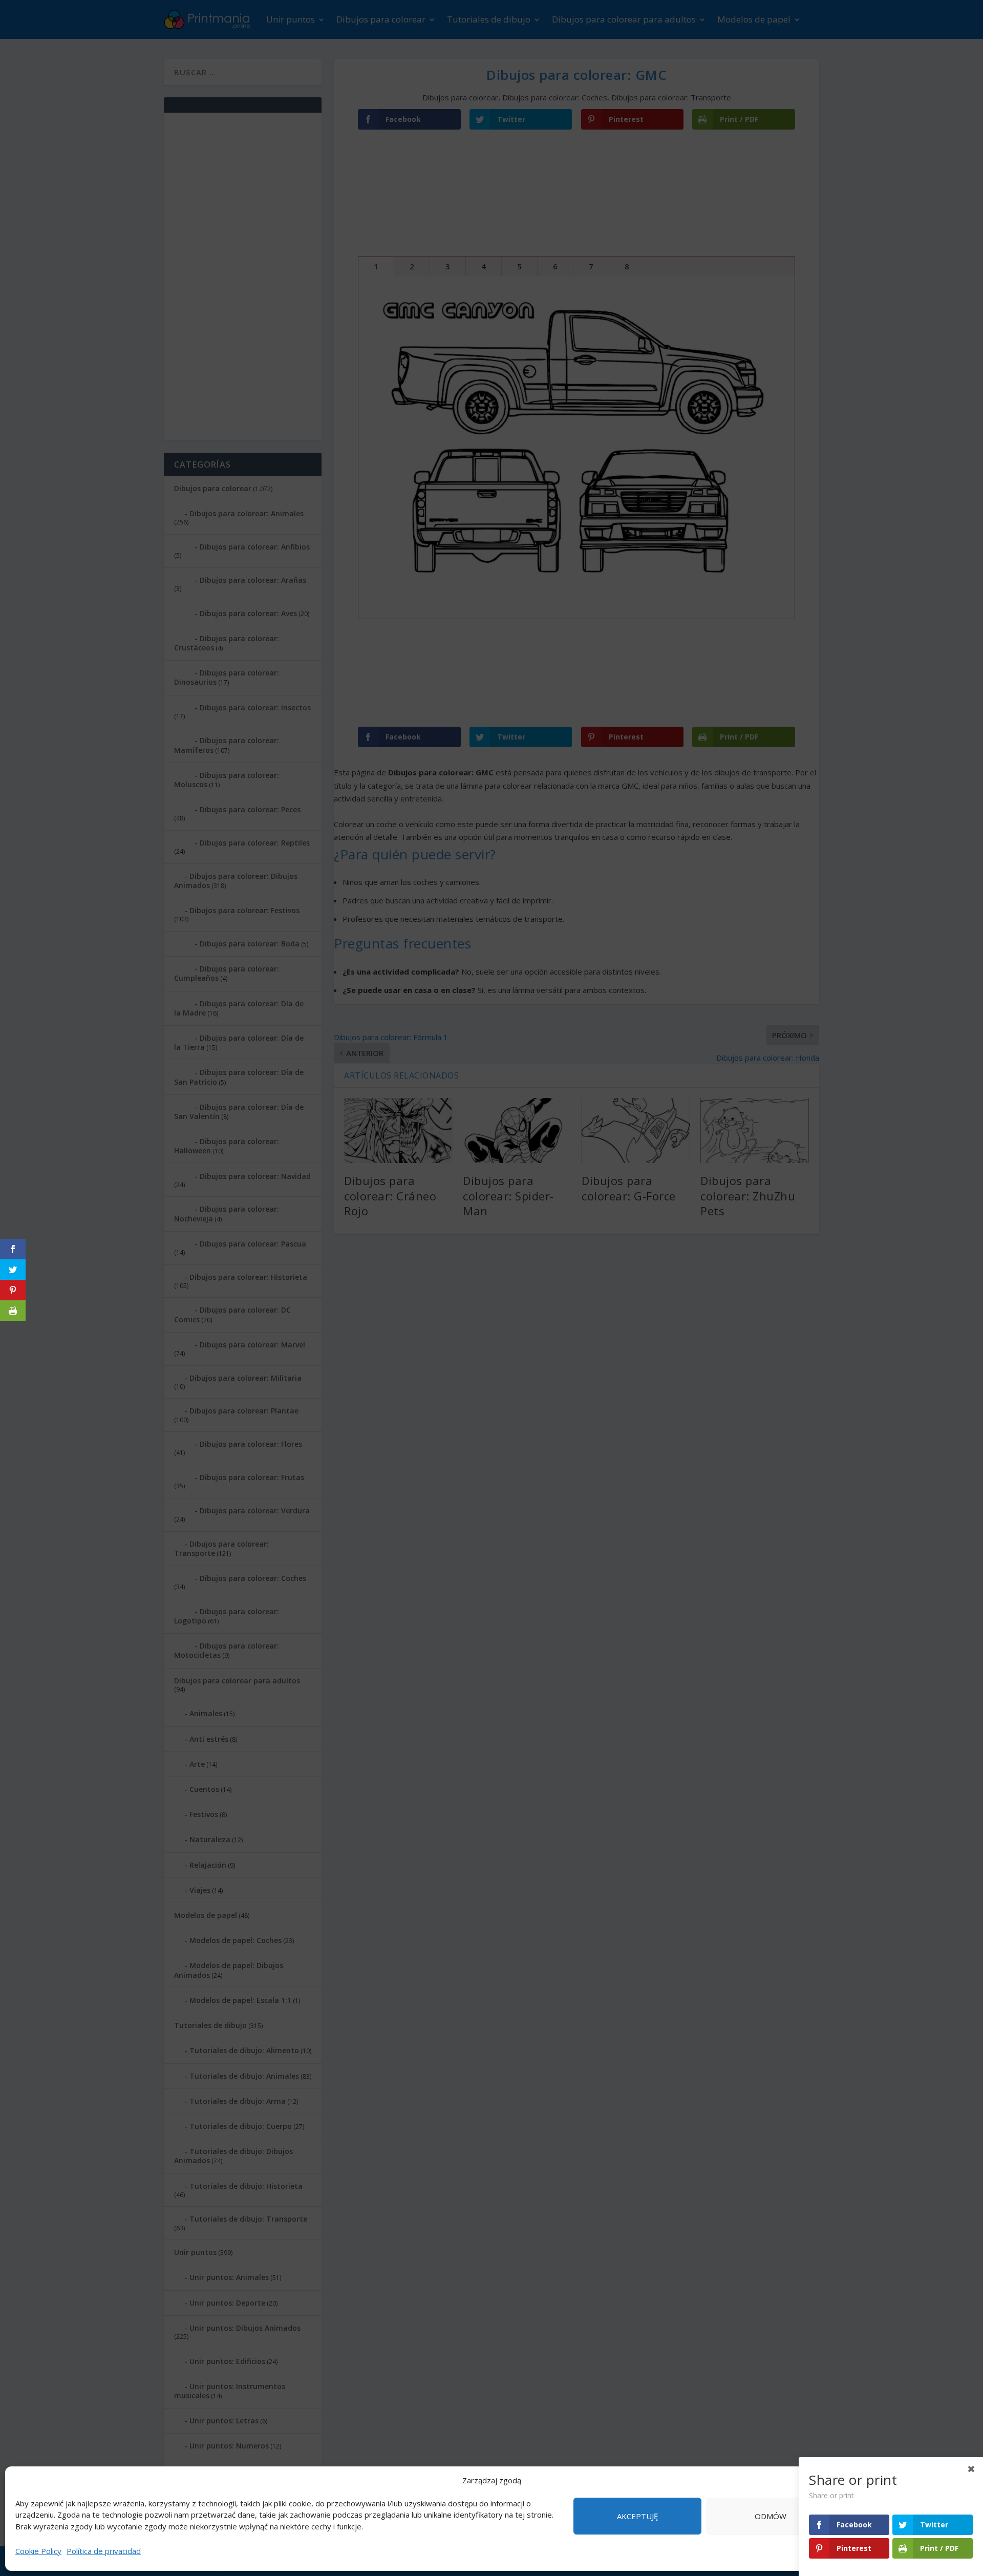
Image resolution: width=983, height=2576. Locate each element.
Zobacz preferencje (904, 2516)
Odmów (771, 2516)
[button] (963, 2481)
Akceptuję (637, 2516)
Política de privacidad (104, 2551)
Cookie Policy (38, 2551)
